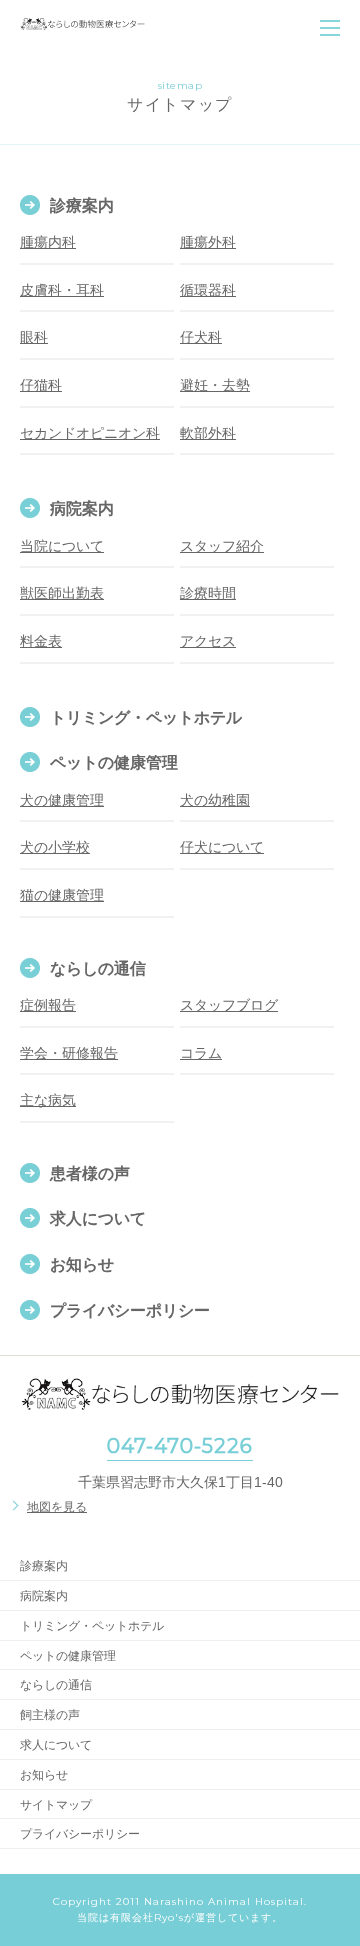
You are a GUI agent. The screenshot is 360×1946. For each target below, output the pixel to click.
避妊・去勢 (215, 385)
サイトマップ (56, 1805)
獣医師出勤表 (62, 593)
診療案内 (82, 205)
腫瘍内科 (48, 242)
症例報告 (48, 1005)
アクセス (208, 641)
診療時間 (208, 593)
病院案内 (82, 508)
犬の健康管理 (62, 800)
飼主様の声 (50, 1715)
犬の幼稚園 (215, 800)
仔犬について (222, 847)
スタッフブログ (229, 1005)
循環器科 (208, 290)
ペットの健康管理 (114, 762)
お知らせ (82, 1264)
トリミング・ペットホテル (146, 717)
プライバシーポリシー (130, 1310)
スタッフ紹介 (222, 546)
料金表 (41, 641)
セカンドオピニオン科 (90, 433)
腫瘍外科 (208, 242)
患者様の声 (90, 1173)
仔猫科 (41, 385)
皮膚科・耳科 (62, 290)
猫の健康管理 (62, 895)
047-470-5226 (180, 1446)
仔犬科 (201, 337)
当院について (62, 546)
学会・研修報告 (69, 1053)
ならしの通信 (98, 968)
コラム (201, 1053)
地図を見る (57, 1507)
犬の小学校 (55, 847)
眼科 (34, 337)
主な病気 (48, 1100)
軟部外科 (208, 433)
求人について (98, 1218)
